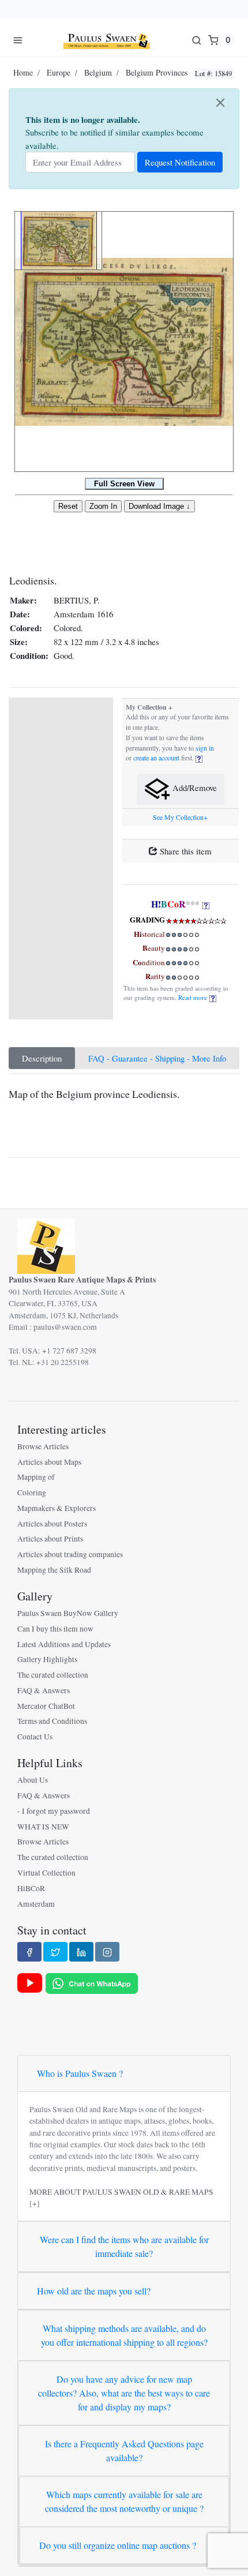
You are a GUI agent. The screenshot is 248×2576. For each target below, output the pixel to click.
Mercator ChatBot (46, 1706)
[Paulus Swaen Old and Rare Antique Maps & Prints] (107, 40)
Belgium (98, 72)
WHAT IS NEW (43, 1827)
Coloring (32, 1493)
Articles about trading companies (70, 1554)
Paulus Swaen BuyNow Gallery (68, 1613)
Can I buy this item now (55, 1629)
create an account (156, 758)
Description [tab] (42, 1058)
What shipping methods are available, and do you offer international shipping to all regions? (124, 2335)
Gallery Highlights (47, 1659)
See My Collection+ (180, 817)
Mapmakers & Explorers (57, 1508)
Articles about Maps (49, 1462)
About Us (33, 1780)
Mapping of (36, 1477)
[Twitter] (55, 1952)
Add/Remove (193, 788)
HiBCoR (31, 1888)
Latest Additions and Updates (64, 1644)
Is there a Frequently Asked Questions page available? (124, 2451)
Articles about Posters (52, 1524)
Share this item (185, 851)
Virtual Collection (46, 1873)
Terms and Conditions (52, 1721)
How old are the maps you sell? (94, 2291)
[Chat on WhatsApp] (92, 1982)
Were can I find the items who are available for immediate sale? (124, 2246)
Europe (59, 72)
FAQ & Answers (44, 1690)
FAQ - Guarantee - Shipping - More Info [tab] (157, 1058)
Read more (194, 997)
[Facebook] (29, 1952)
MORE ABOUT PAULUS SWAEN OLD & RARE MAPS (121, 2192)
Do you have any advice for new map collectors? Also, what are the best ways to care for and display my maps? (124, 2393)
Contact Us (35, 1737)
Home (23, 72)
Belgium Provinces (157, 72)
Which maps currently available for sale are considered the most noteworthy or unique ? (124, 2501)
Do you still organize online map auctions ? (118, 2545)
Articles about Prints (50, 1539)
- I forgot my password (54, 1811)
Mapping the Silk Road (54, 1570)
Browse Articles (43, 1446)
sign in (205, 748)
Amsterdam (36, 1904)
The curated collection (53, 1675)
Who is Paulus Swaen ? (80, 2073)
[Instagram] (107, 1952)
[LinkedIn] (81, 1952)
